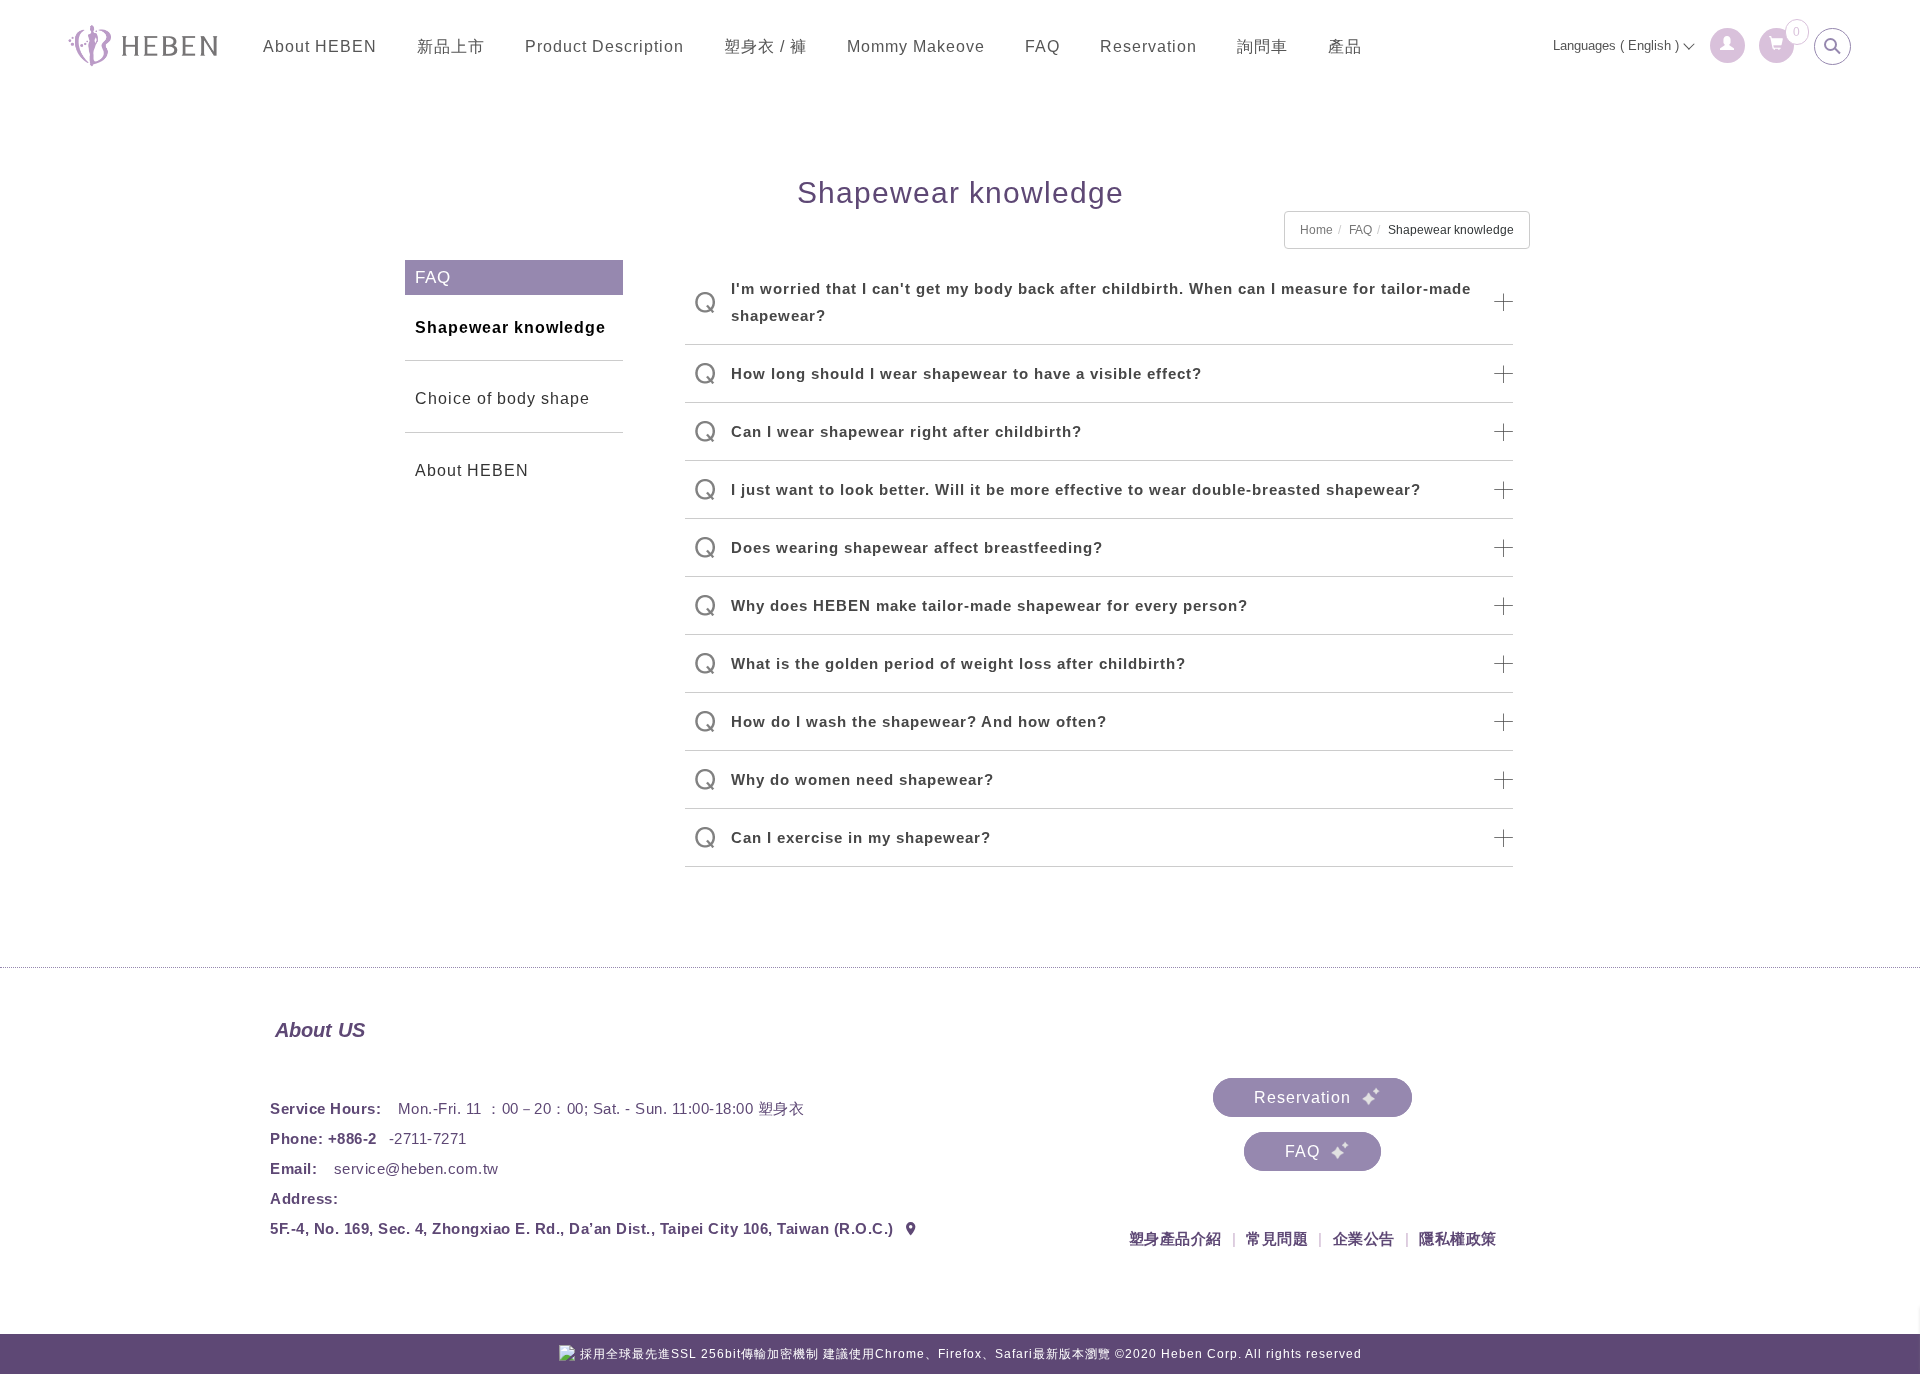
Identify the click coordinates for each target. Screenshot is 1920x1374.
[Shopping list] (1777, 40)
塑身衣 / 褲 (765, 46)
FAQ (1042, 46)
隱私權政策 (1458, 1238)
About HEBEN (320, 46)
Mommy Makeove (916, 46)
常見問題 (1277, 1238)
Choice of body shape (502, 398)
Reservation (1148, 46)
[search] (1833, 46)
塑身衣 (781, 1108)
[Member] (1728, 40)
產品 (1345, 46)
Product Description (604, 46)
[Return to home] (143, 45)
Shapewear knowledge (510, 327)
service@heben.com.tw (416, 1168)
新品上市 (451, 46)
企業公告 (1364, 1238)
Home (1316, 230)
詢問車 (1262, 46)
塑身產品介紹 (1175, 1238)
